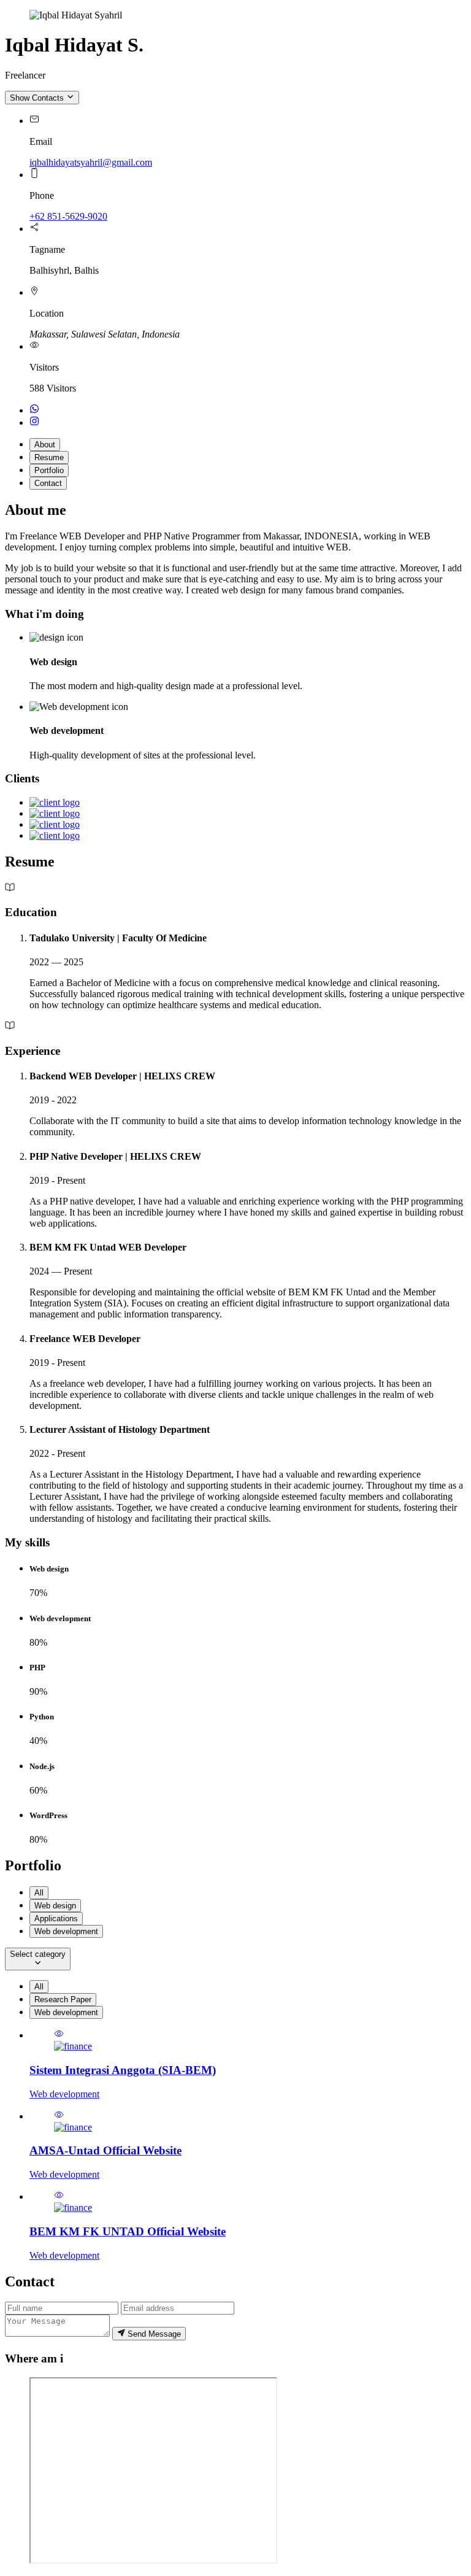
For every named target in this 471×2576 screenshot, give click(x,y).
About (45, 445)
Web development (66, 1931)
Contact (48, 483)
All (39, 1893)
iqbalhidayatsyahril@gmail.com (91, 162)
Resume (49, 457)
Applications (56, 1919)
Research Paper (63, 1999)
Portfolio (49, 470)
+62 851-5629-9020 (68, 216)
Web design (55, 1906)
